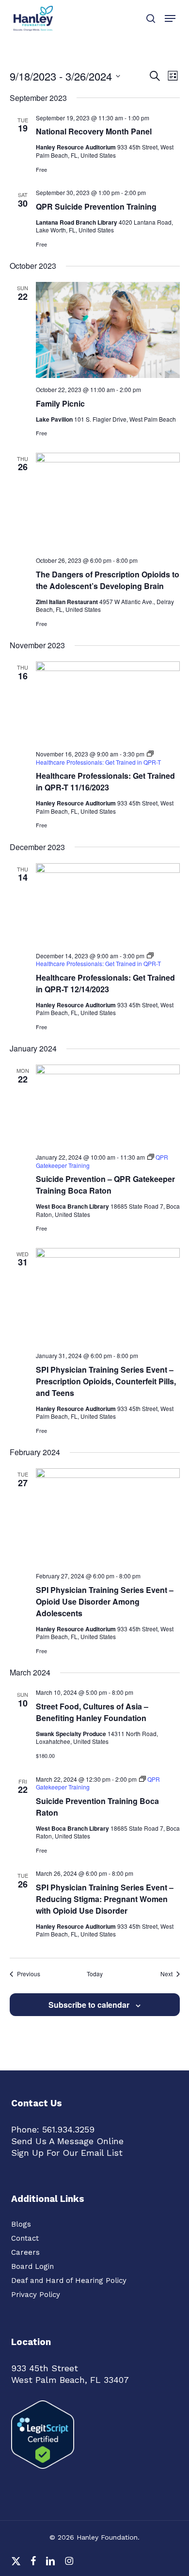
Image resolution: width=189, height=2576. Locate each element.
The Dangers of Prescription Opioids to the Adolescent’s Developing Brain (108, 580)
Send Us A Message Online (67, 2141)
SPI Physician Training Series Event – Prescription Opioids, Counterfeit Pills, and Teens (106, 1381)
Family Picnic (60, 403)
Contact (25, 2238)
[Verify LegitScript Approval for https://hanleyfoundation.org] (43, 2473)
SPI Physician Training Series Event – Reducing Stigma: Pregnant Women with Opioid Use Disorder (105, 1899)
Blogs (21, 2224)
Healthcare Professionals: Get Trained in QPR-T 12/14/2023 (105, 983)
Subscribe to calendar (89, 2005)
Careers (25, 2252)
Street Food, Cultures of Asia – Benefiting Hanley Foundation (92, 1712)
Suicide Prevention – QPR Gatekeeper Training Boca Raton (105, 1185)
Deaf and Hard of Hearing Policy (69, 2281)
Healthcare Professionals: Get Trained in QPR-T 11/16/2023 (105, 781)
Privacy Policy (36, 2295)
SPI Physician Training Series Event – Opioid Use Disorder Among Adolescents (105, 1601)
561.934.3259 (68, 2129)
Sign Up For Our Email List (67, 2153)
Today (95, 1974)
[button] (170, 18)
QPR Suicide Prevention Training (96, 206)
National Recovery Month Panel (94, 131)
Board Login (32, 2266)
